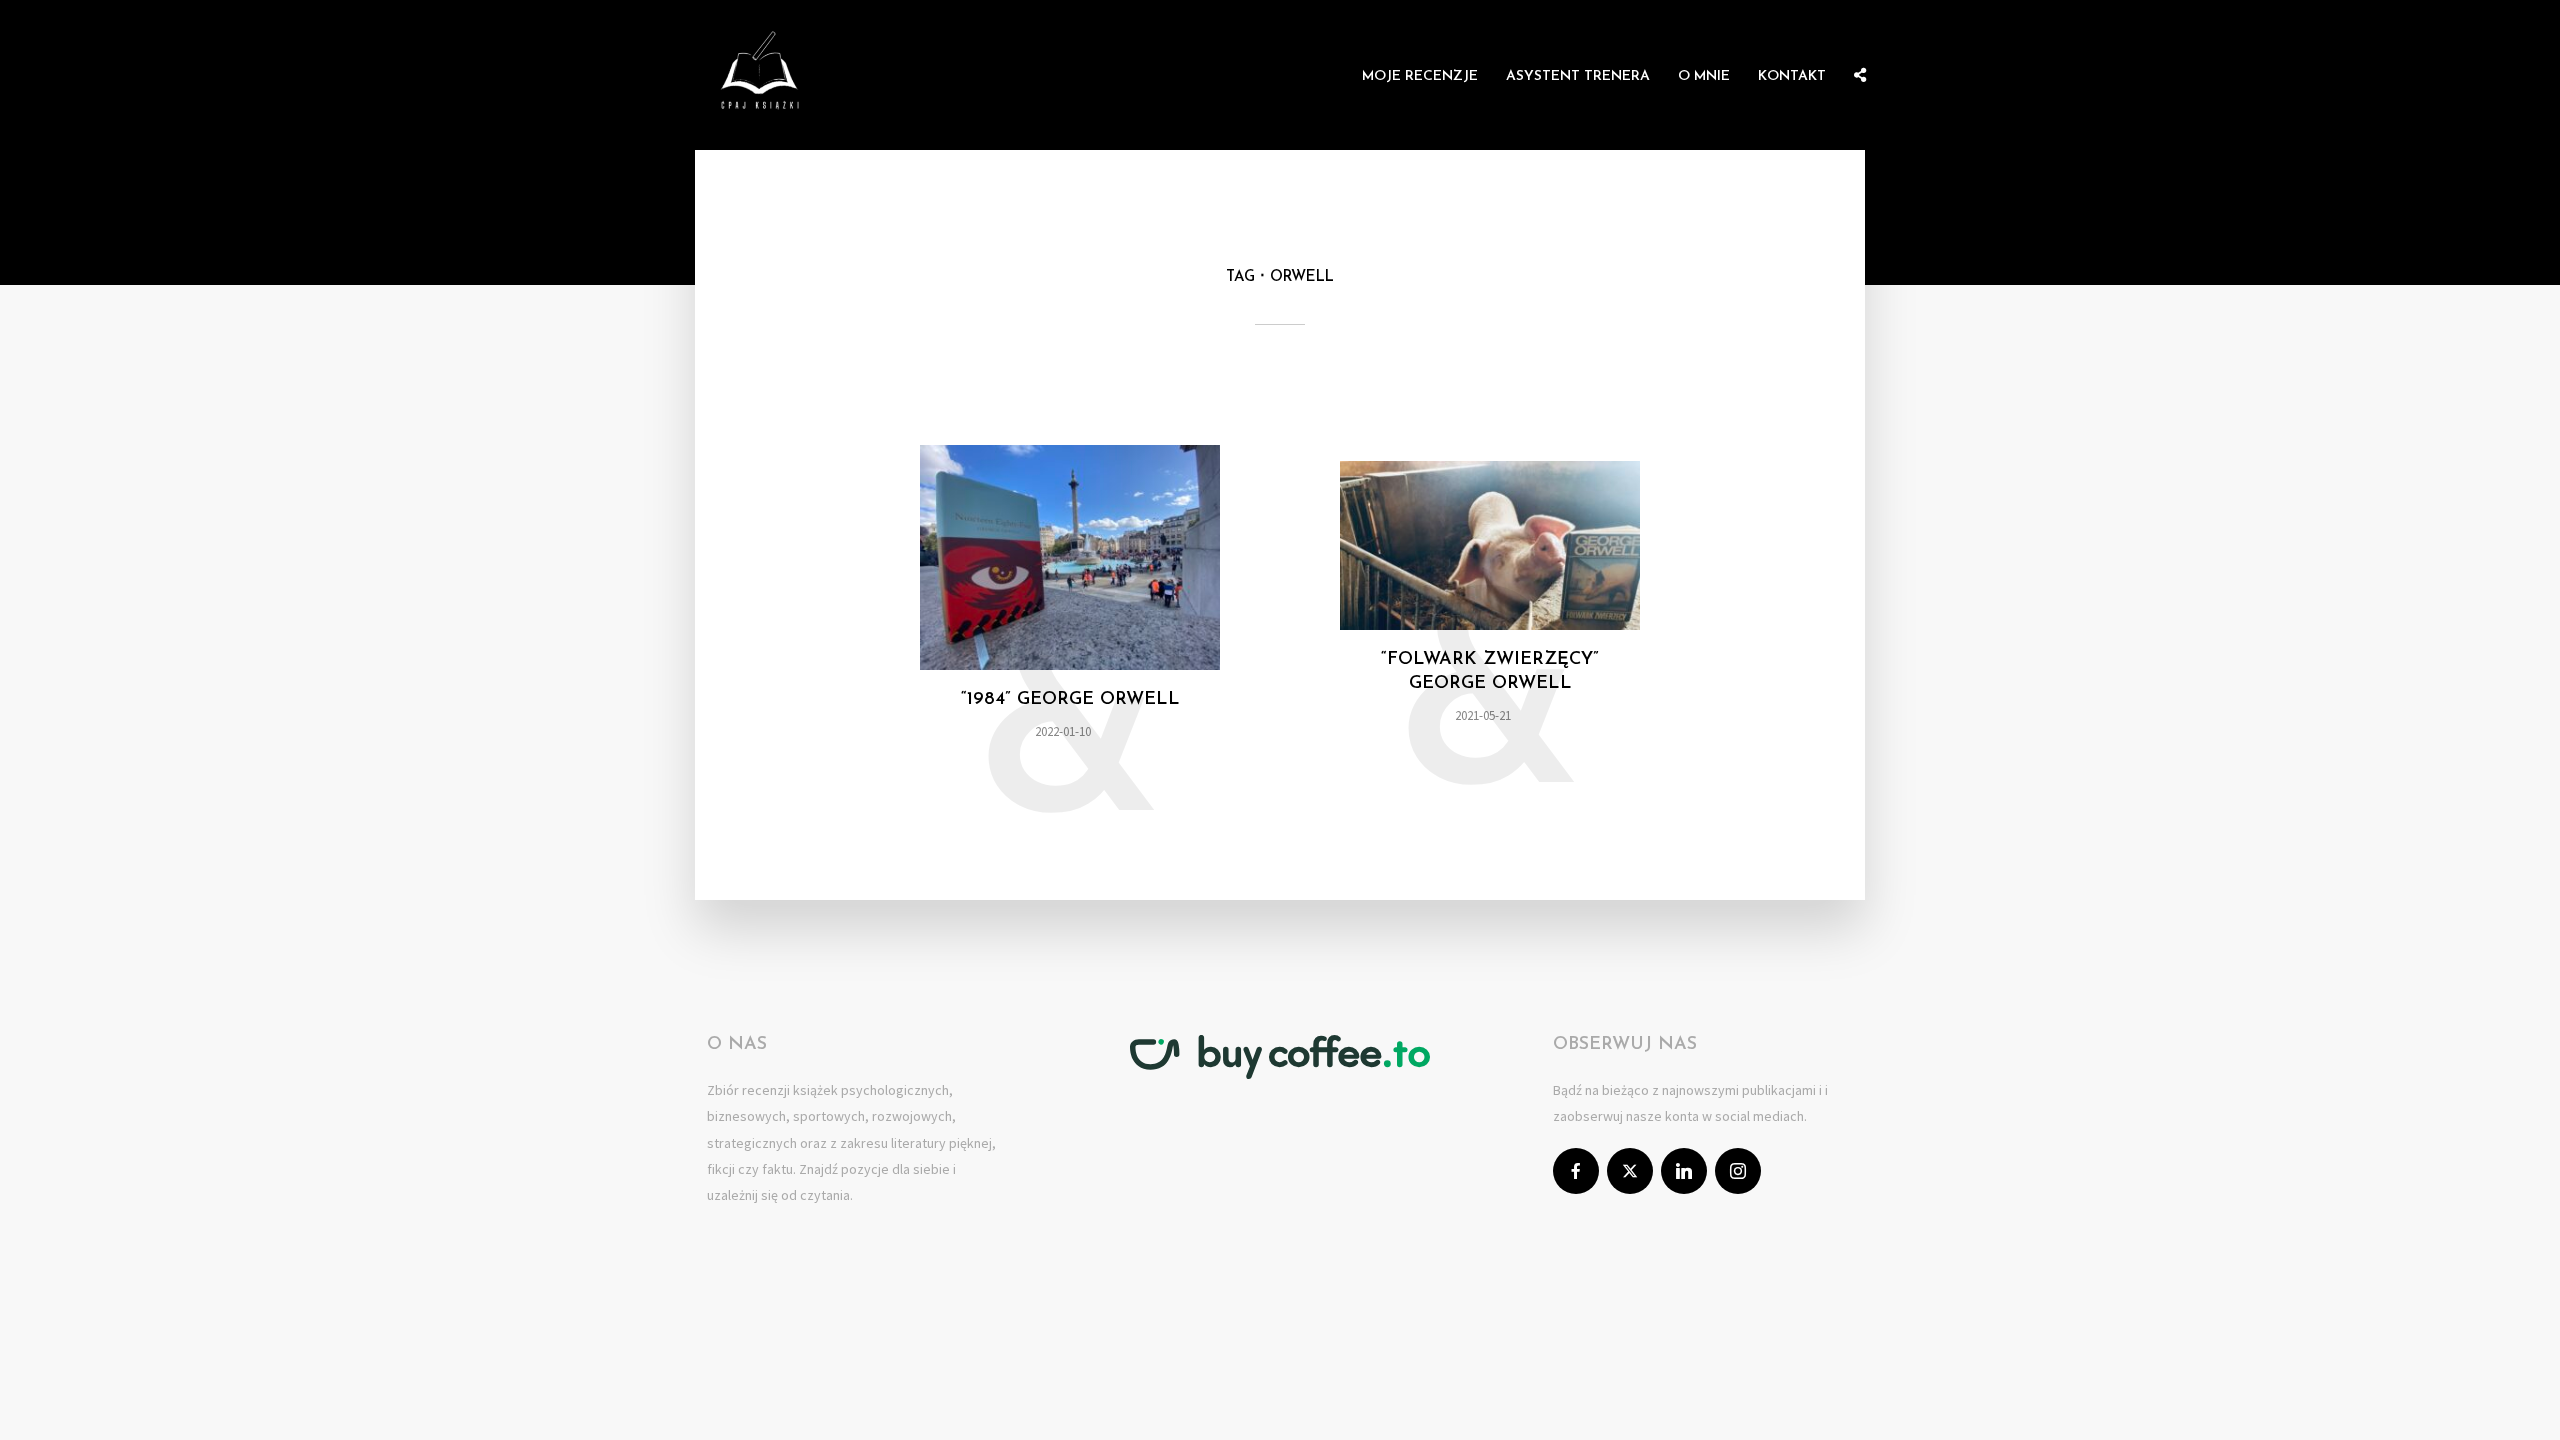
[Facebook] (1576, 1171)
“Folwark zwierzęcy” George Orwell (1490, 672)
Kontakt (1792, 76)
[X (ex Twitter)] (1630, 1171)
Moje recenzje (1420, 76)
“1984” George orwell (1070, 700)
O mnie (1704, 76)
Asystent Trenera (1578, 76)
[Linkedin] (1684, 1171)
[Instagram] (1738, 1171)
